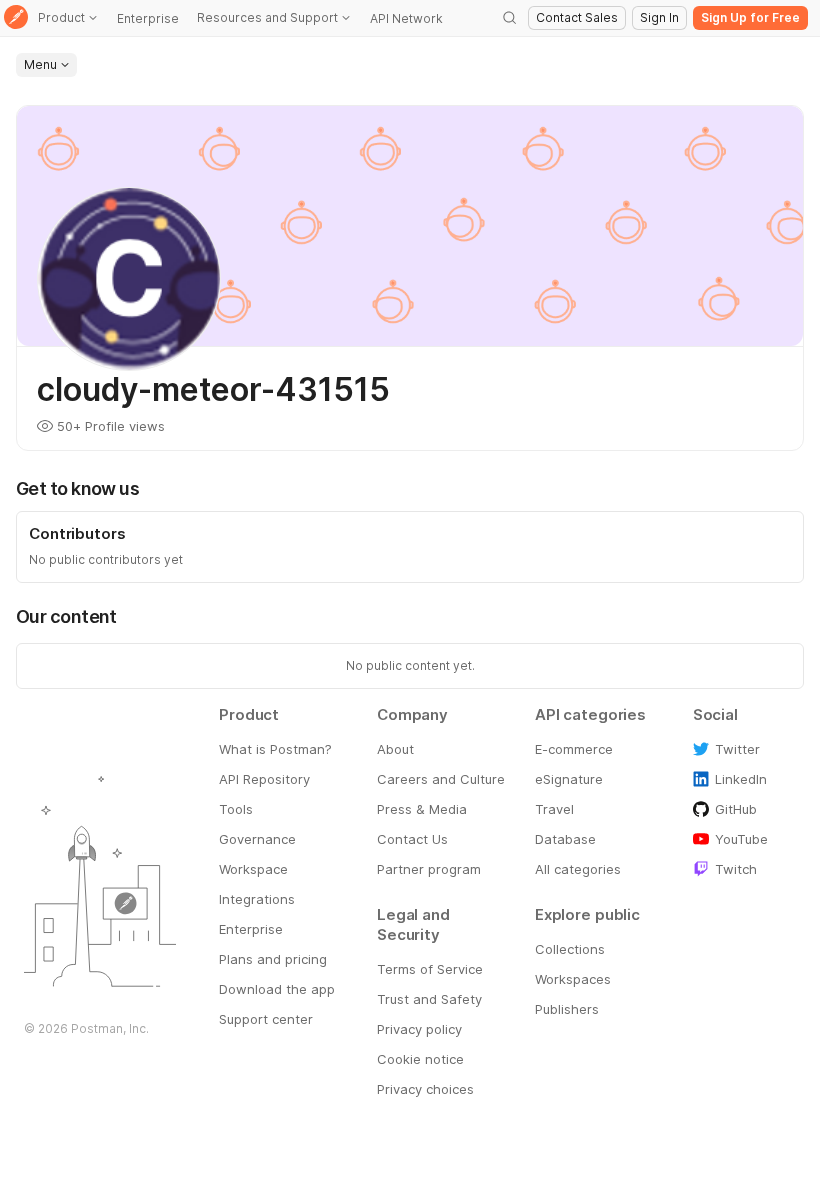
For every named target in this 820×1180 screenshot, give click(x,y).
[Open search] (510, 18)
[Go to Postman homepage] (16, 18)
